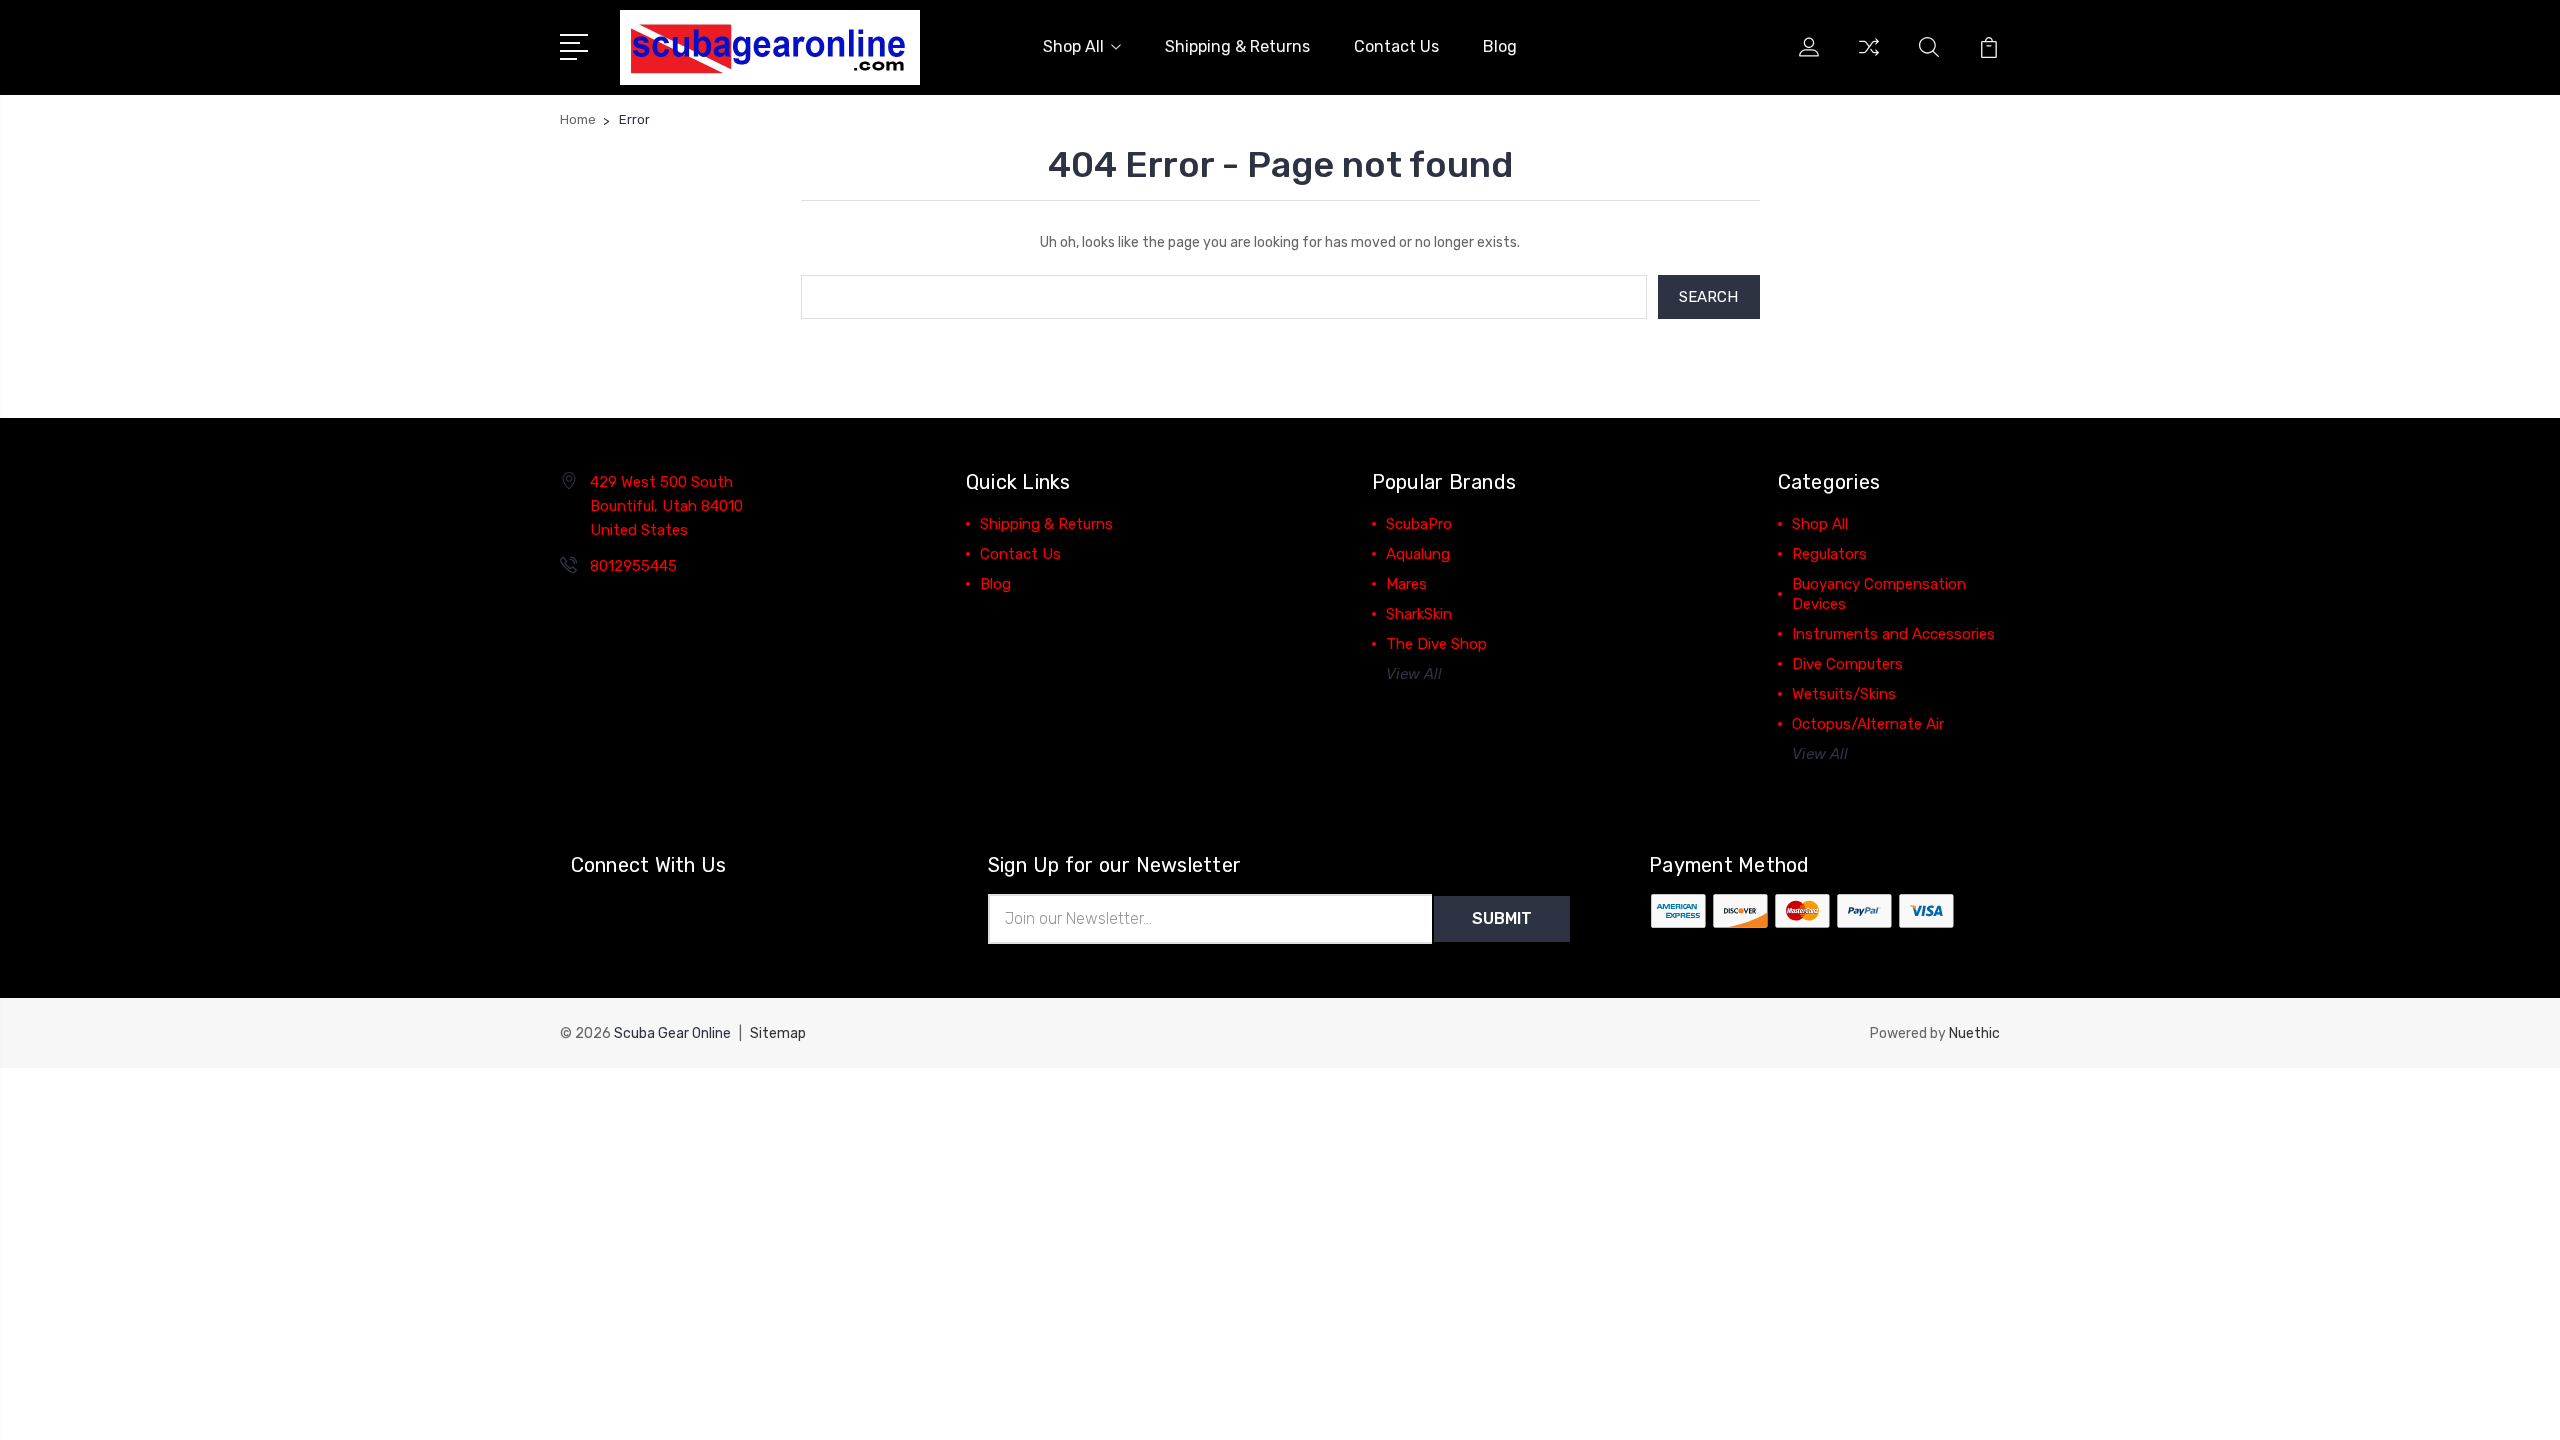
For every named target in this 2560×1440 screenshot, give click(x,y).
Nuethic (1974, 1033)
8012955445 (633, 566)
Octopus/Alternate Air (1868, 724)
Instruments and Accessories (1893, 634)
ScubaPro (1419, 524)
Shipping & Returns (1237, 46)
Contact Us (1396, 46)
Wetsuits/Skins (1844, 694)
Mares (1406, 584)
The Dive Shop (1436, 644)
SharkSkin (1419, 614)
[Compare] (1869, 59)
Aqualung (1418, 554)
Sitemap (778, 1033)
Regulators (1829, 554)
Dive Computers (1847, 664)
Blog (1500, 46)
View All (1414, 674)
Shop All (1073, 46)
